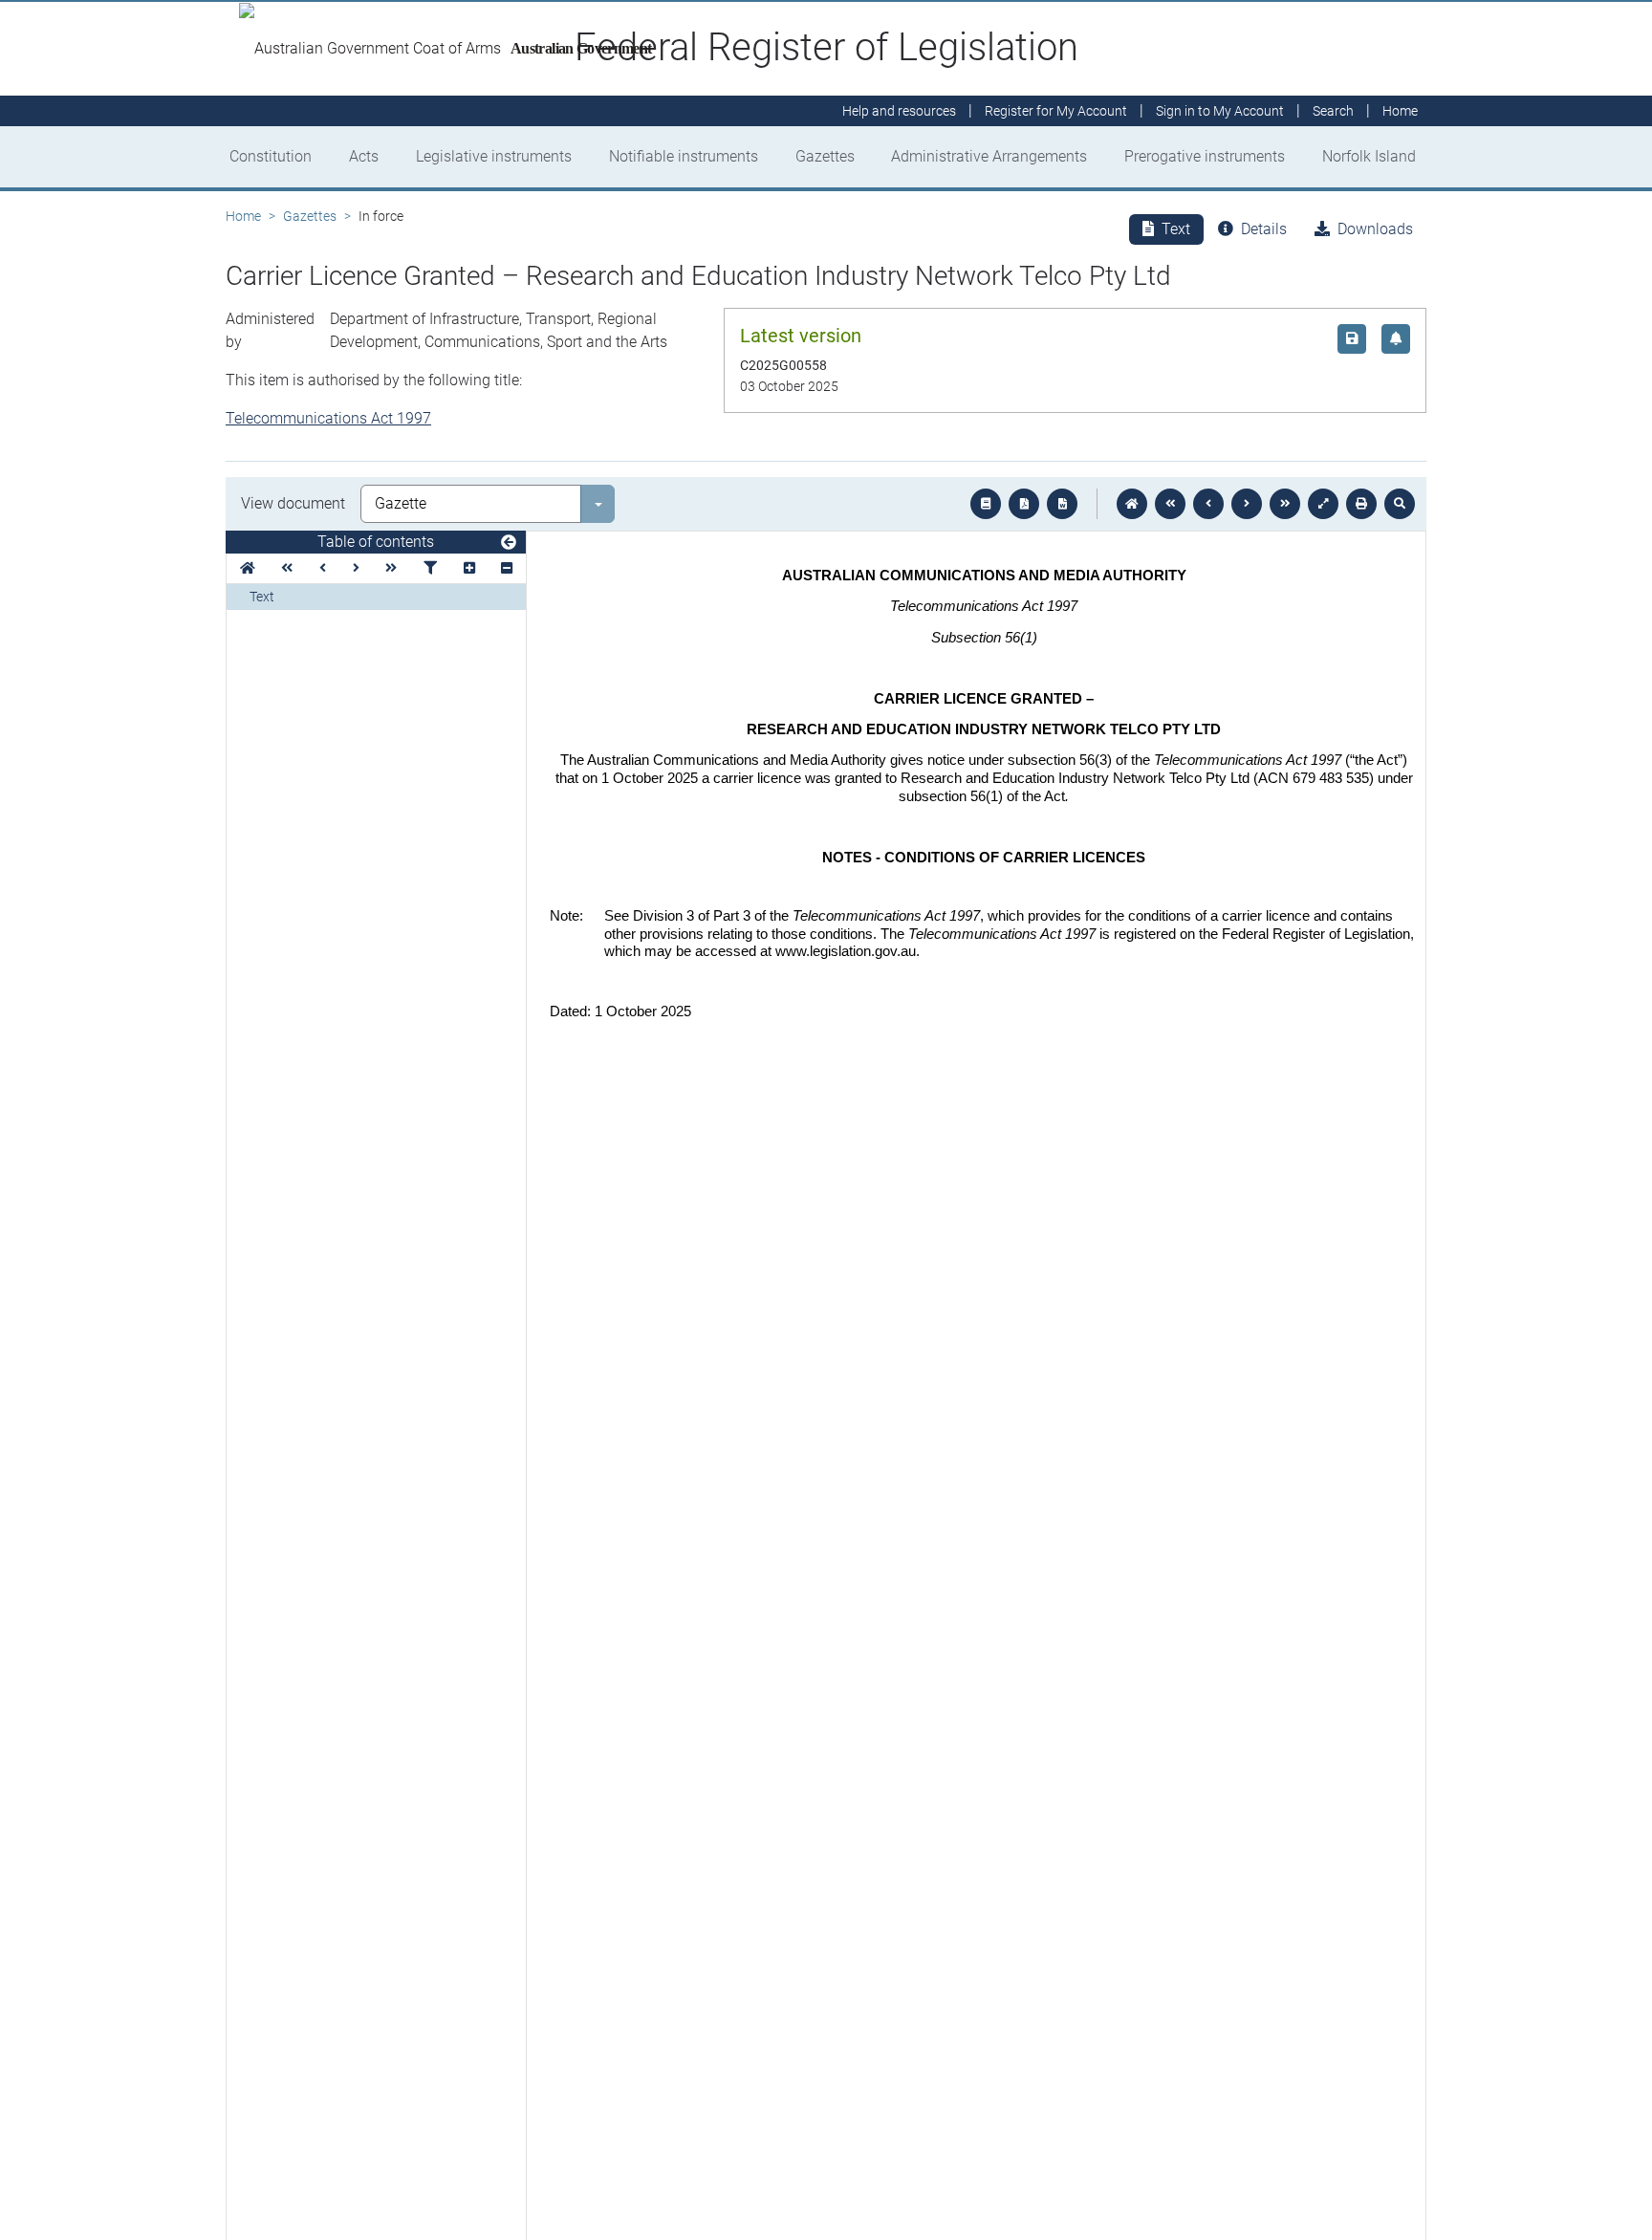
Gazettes (825, 156)
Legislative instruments (494, 156)
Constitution (271, 156)
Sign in (1220, 111)
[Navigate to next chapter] (1285, 504)
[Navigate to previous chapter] (1170, 504)
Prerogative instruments (1205, 156)
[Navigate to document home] (1132, 504)
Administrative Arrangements (989, 156)
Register (1056, 111)
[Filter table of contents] (430, 568)
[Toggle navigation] (509, 543)
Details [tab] (1264, 229)
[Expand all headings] (469, 568)
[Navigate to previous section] (1208, 504)
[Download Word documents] (1062, 504)
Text (262, 597)
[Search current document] (1400, 504)
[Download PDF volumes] (1024, 504)
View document (293, 503)
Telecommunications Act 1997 (328, 418)
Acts (364, 156)
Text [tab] (1176, 229)
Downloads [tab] (1375, 229)
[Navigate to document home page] (248, 568)
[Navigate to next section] (1247, 504)
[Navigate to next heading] (356, 568)
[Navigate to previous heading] (323, 568)
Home (243, 216)
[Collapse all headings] (507, 568)
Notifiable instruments (684, 156)
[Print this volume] (1361, 504)
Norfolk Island (1369, 156)
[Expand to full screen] (1323, 504)
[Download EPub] (986, 504)
